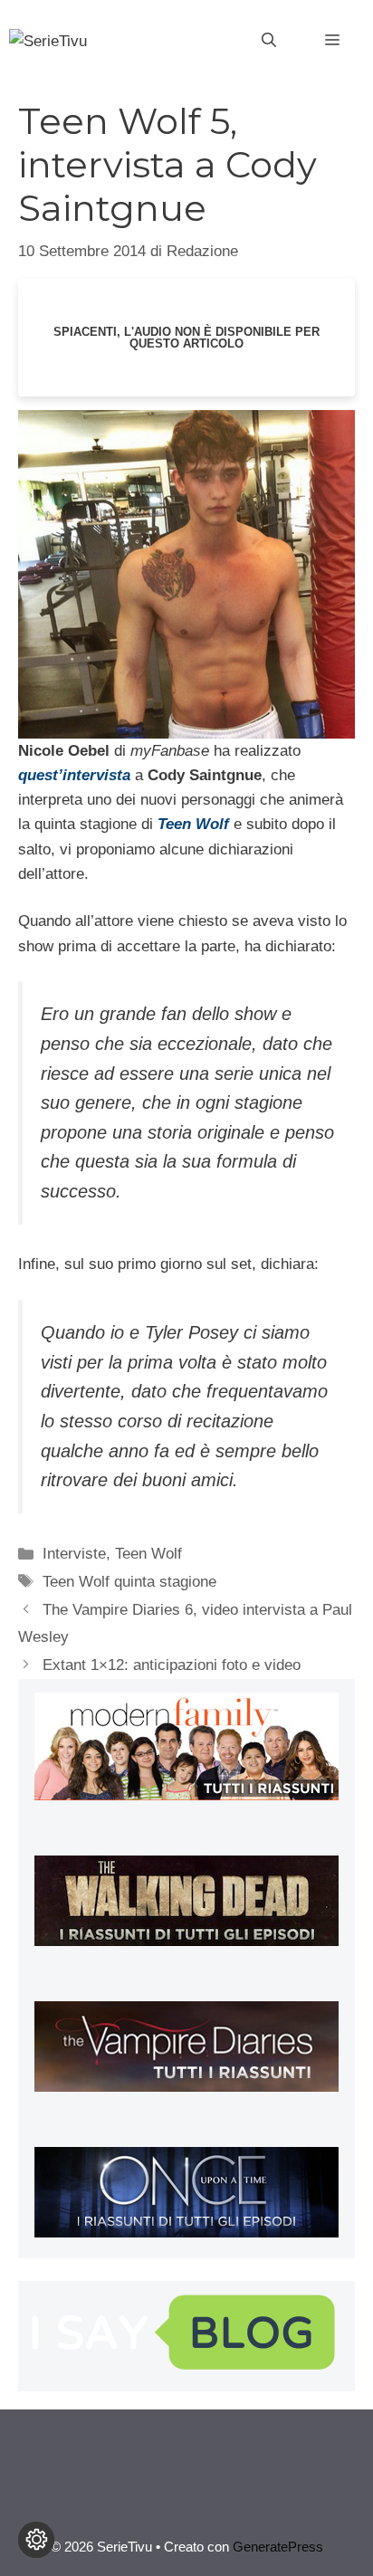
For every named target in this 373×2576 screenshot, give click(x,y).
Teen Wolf (148, 1554)
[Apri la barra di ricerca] (269, 41)
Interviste (74, 1554)
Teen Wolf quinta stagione (129, 1582)
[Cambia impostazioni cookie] (36, 2540)
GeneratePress (278, 2547)
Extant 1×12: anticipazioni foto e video (172, 1665)
